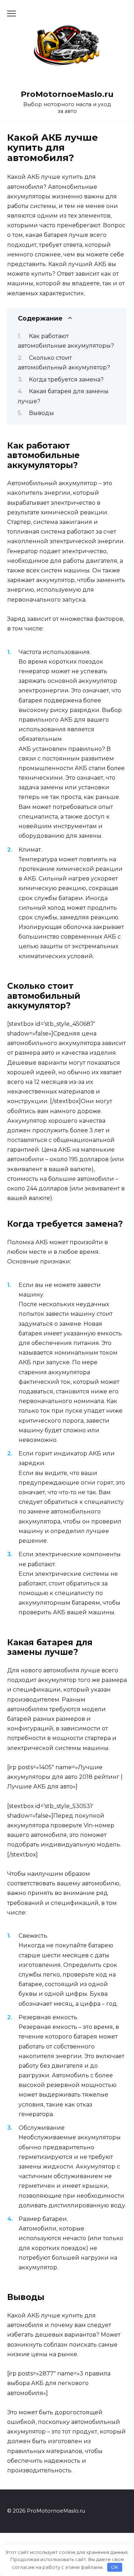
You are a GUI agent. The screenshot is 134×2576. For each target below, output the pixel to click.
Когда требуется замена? (66, 380)
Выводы (41, 413)
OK (115, 2567)
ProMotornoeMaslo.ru (67, 94)
